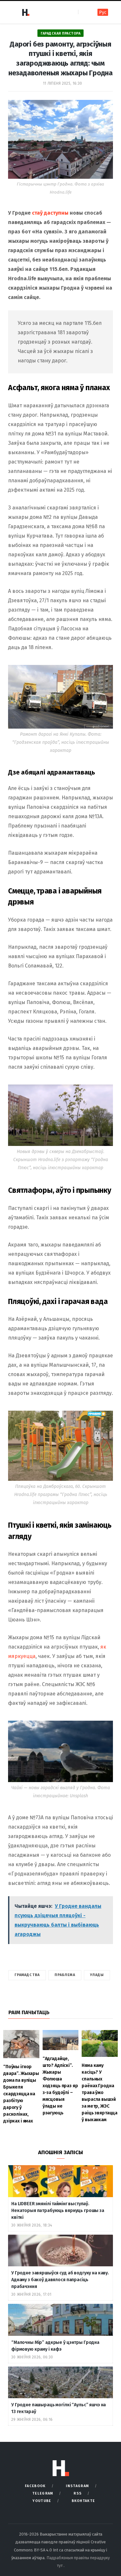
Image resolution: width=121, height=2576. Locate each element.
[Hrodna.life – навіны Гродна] (25, 12)
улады (97, 1975)
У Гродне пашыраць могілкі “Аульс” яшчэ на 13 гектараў (59, 2408)
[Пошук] (84, 12)
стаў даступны (50, 213)
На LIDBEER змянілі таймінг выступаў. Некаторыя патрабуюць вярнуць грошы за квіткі (58, 2211)
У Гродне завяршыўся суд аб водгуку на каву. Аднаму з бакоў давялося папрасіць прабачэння (60, 2280)
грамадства (27, 1975)
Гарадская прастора (60, 33)
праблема (65, 1975)
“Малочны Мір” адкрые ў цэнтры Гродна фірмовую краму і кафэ (55, 2346)
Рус (103, 12)
